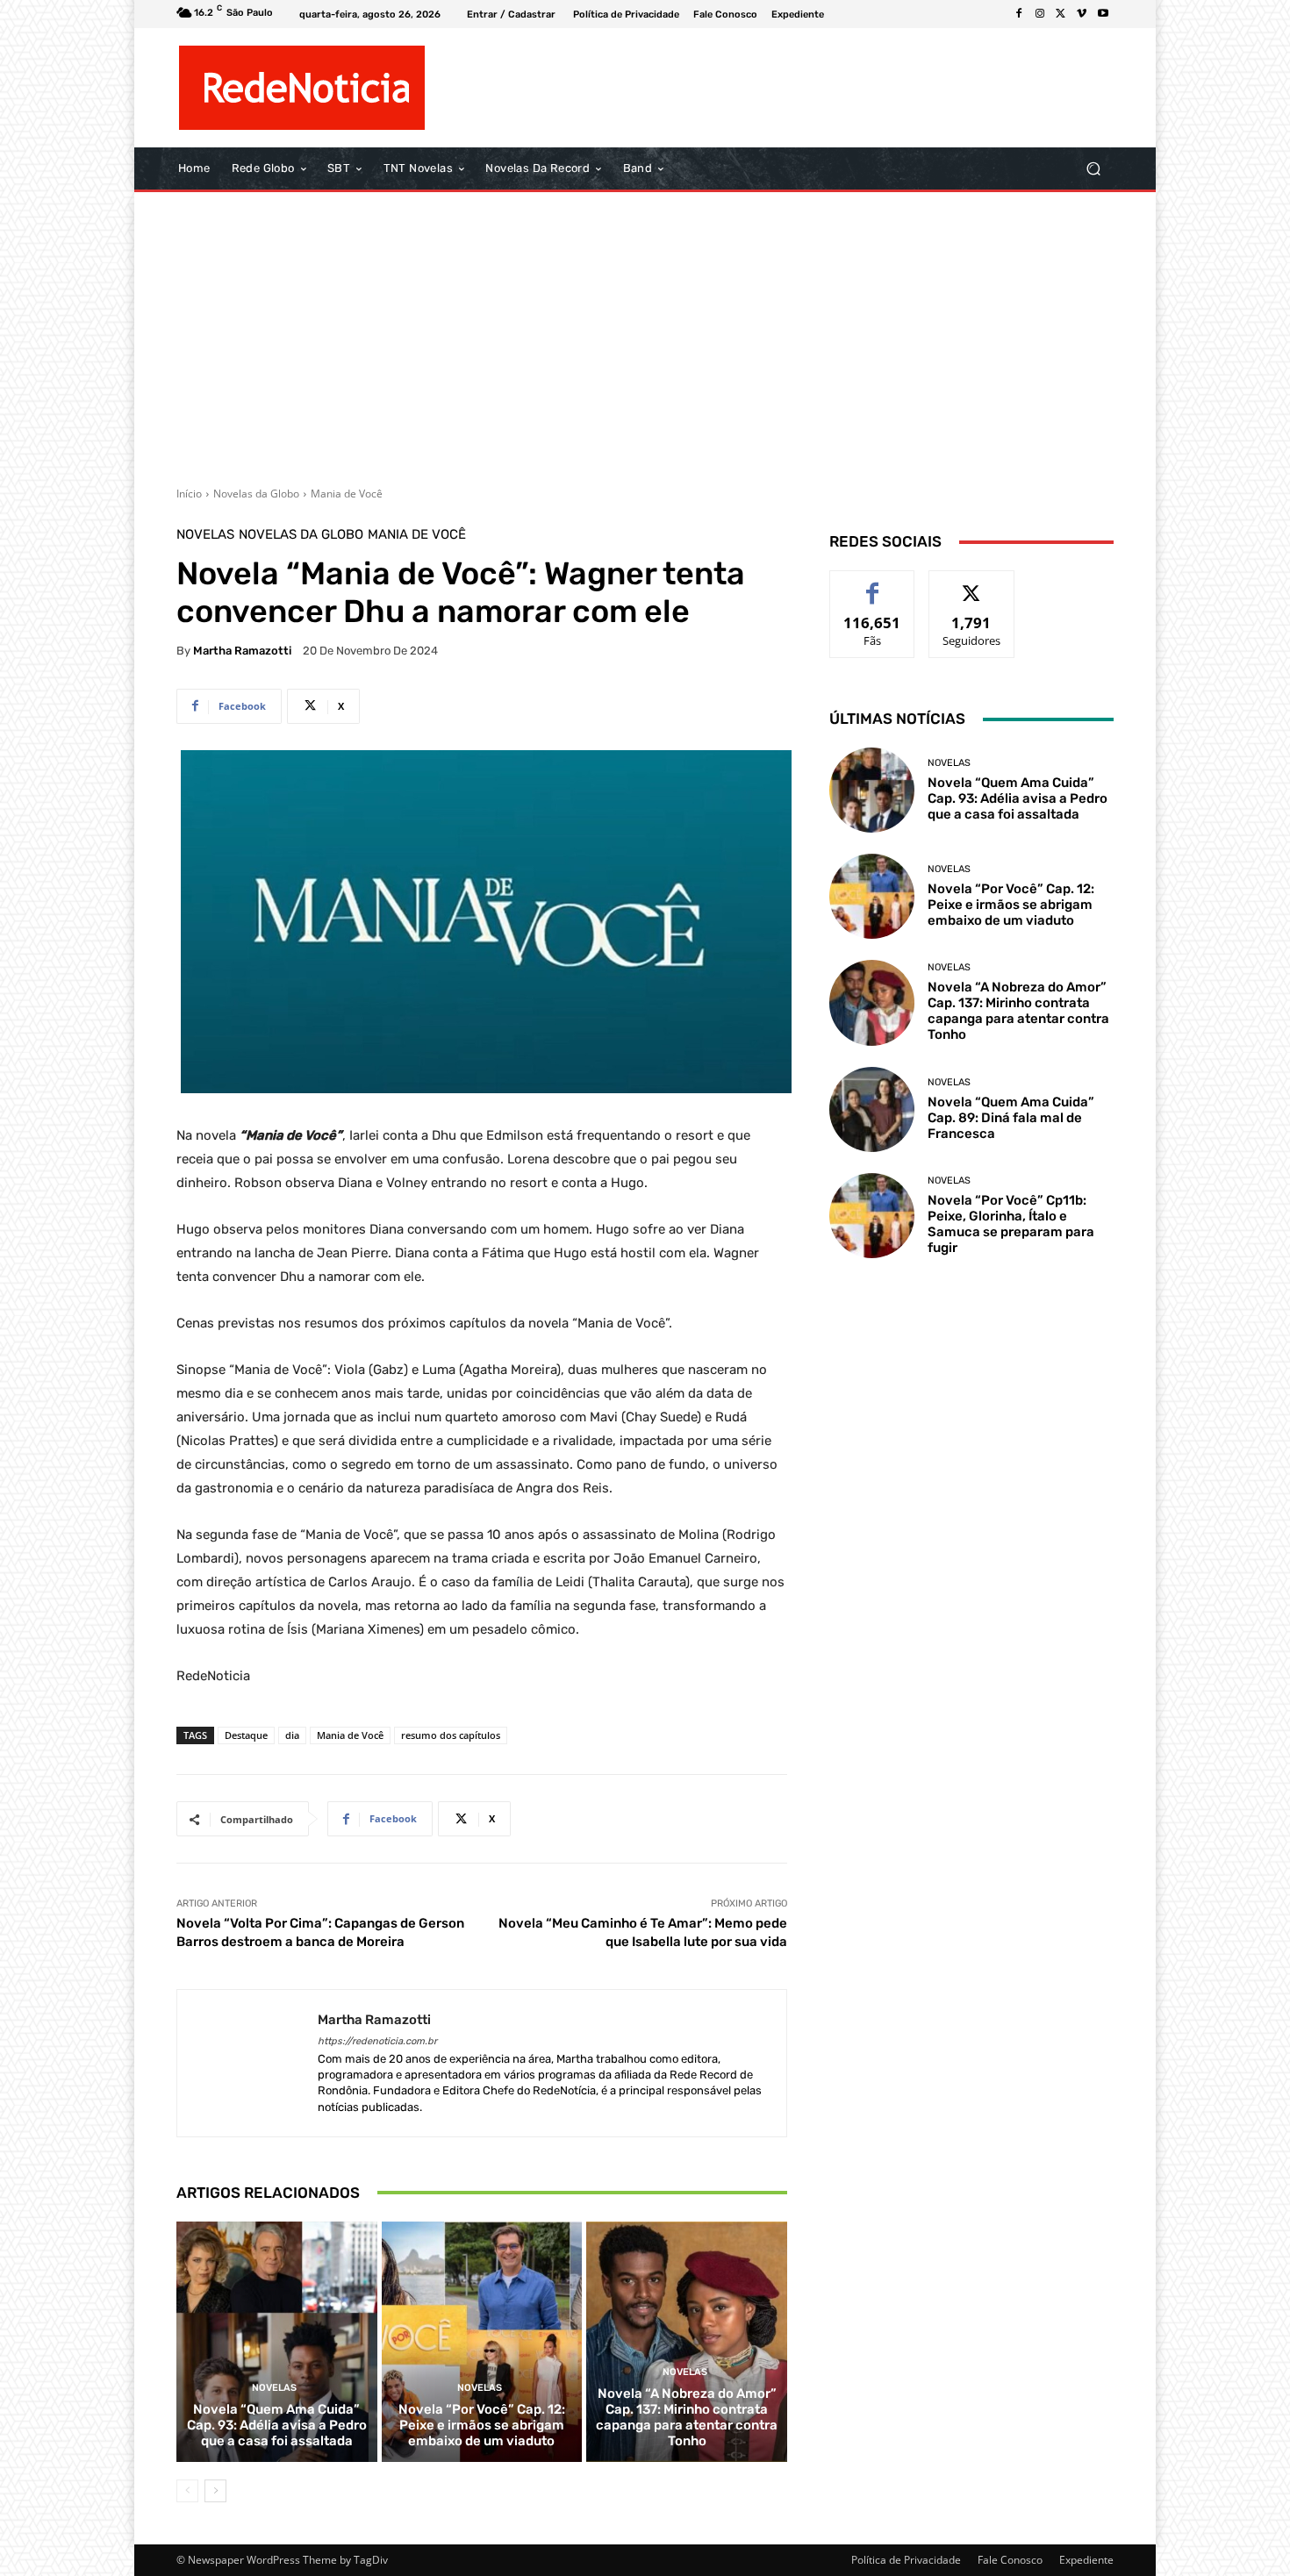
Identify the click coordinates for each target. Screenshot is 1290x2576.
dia (292, 1735)
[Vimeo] (1082, 14)
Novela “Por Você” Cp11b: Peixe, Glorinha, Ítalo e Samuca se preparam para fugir (1011, 1224)
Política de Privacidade (906, 2560)
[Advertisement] (645, 333)
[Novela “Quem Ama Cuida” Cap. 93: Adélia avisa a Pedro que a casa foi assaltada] (277, 2342)
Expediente (1086, 2560)
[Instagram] (1040, 14)
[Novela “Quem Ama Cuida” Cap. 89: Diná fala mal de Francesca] (872, 1109)
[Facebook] (1019, 14)
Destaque (246, 1735)
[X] (1061, 14)
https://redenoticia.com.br (377, 2041)
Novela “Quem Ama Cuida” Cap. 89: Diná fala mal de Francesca (1011, 1118)
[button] (1093, 169)
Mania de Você (347, 494)
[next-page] (215, 2491)
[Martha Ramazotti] (247, 2063)
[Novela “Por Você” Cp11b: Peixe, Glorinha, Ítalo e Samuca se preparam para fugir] (872, 1216)
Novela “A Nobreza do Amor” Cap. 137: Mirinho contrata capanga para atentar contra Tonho (687, 2417)
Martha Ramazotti (242, 651)
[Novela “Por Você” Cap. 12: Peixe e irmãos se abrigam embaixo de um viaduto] (482, 2342)
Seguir (972, 584)
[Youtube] (1103, 14)
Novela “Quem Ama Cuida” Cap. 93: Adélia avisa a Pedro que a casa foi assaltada (277, 2425)
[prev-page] (187, 2491)
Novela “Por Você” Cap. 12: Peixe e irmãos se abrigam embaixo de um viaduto (482, 2425)
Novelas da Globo (256, 494)
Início (189, 494)
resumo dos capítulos (451, 1735)
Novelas (205, 535)
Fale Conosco (1010, 2560)
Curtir (873, 584)
